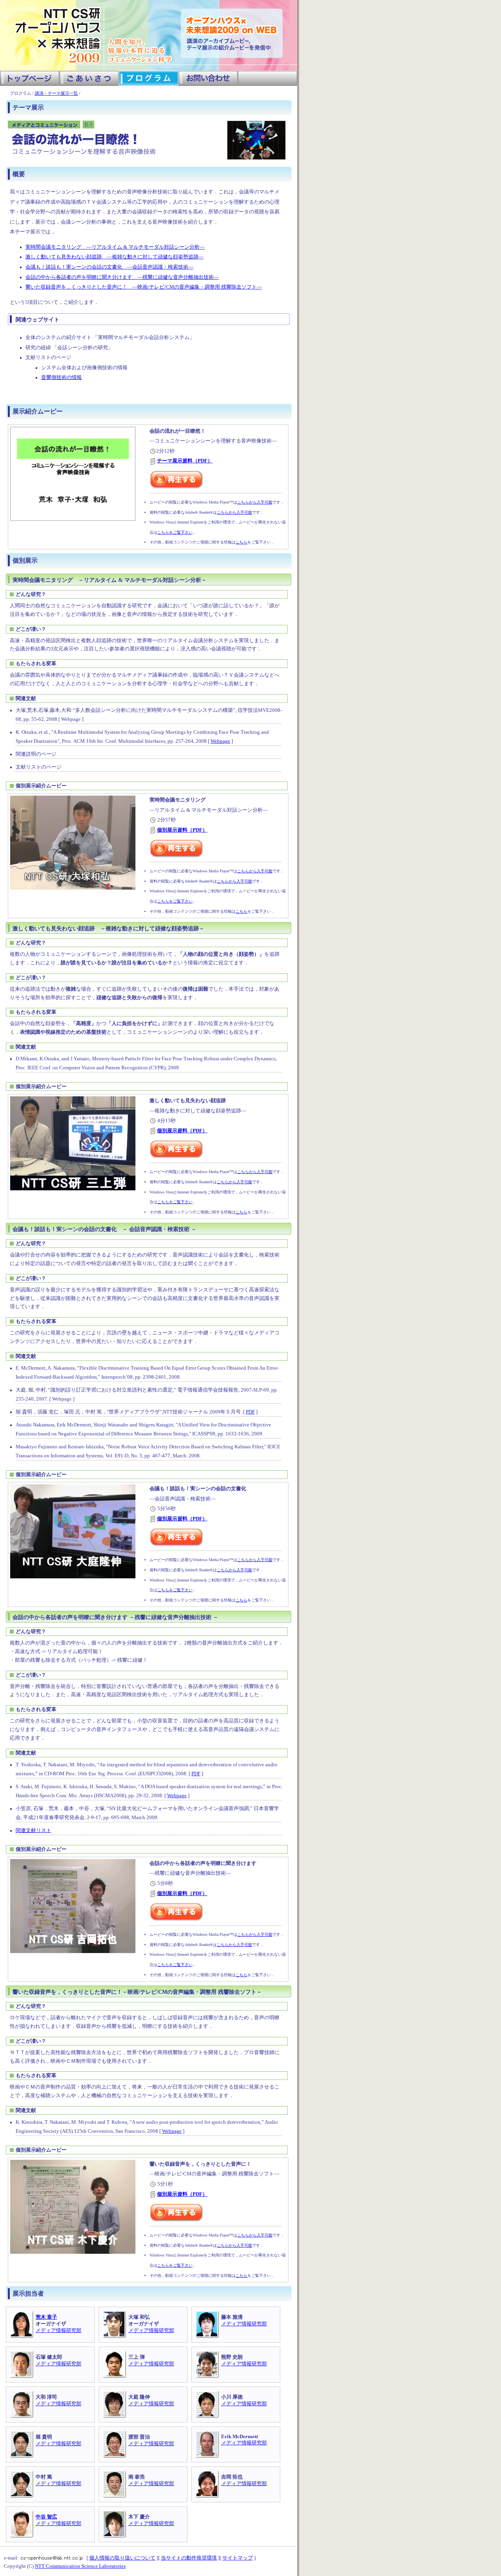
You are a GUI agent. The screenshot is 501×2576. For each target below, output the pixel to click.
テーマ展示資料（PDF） (185, 461)
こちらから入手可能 (255, 502)
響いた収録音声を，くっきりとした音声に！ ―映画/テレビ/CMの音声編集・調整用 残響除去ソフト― (144, 287)
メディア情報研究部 (59, 2330)
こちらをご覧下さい (175, 532)
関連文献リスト (33, 1830)
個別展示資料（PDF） (182, 830)
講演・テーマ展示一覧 (56, 93)
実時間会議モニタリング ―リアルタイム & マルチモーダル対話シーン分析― (115, 247)
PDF (250, 1412)
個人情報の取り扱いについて (122, 2558)
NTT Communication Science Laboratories (80, 2566)
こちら (241, 542)
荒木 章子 (46, 2317)
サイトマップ (238, 2558)
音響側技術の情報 (61, 377)
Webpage (220, 741)
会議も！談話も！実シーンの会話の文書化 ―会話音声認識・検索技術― (109, 267)
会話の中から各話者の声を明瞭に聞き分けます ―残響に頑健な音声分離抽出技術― (122, 277)
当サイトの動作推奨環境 (189, 2558)
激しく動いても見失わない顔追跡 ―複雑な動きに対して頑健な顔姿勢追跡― (114, 257)
